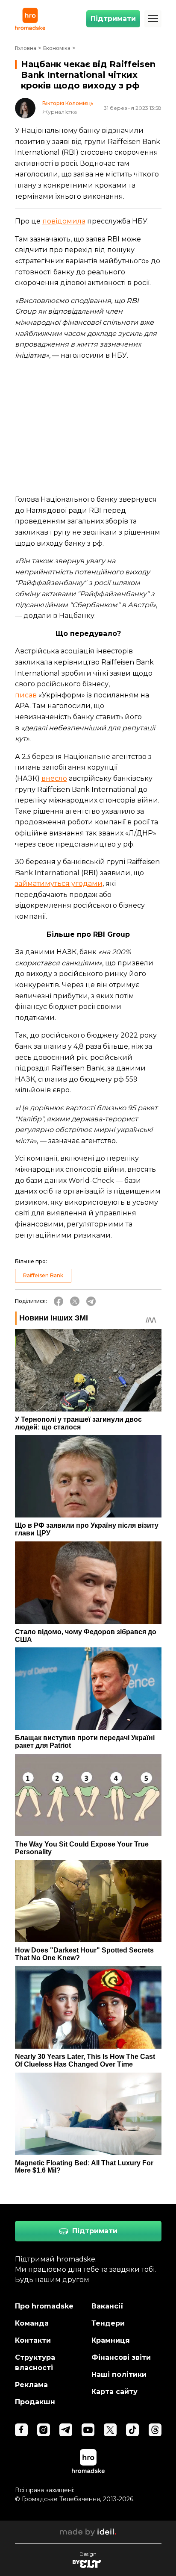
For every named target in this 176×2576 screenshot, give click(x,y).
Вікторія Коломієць (68, 103)
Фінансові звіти (121, 2357)
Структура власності (35, 2363)
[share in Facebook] (59, 1301)
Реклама (31, 2385)
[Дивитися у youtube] (88, 2430)
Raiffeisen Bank (43, 1275)
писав (26, 695)
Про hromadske (44, 2306)
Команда (32, 2323)
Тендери (108, 2323)
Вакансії (107, 2306)
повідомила (64, 221)
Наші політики (119, 2375)
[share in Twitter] (75, 1301)
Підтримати (113, 19)
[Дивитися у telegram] (66, 2430)
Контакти (33, 2340)
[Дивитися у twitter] (110, 2430)
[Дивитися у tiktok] (132, 2430)
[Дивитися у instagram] (44, 2430)
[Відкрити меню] (153, 19)
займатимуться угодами (59, 884)
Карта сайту (114, 2392)
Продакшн (35, 2402)
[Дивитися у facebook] (21, 2430)
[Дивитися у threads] (155, 2430)
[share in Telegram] (91, 1301)
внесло (54, 778)
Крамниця (111, 2340)
